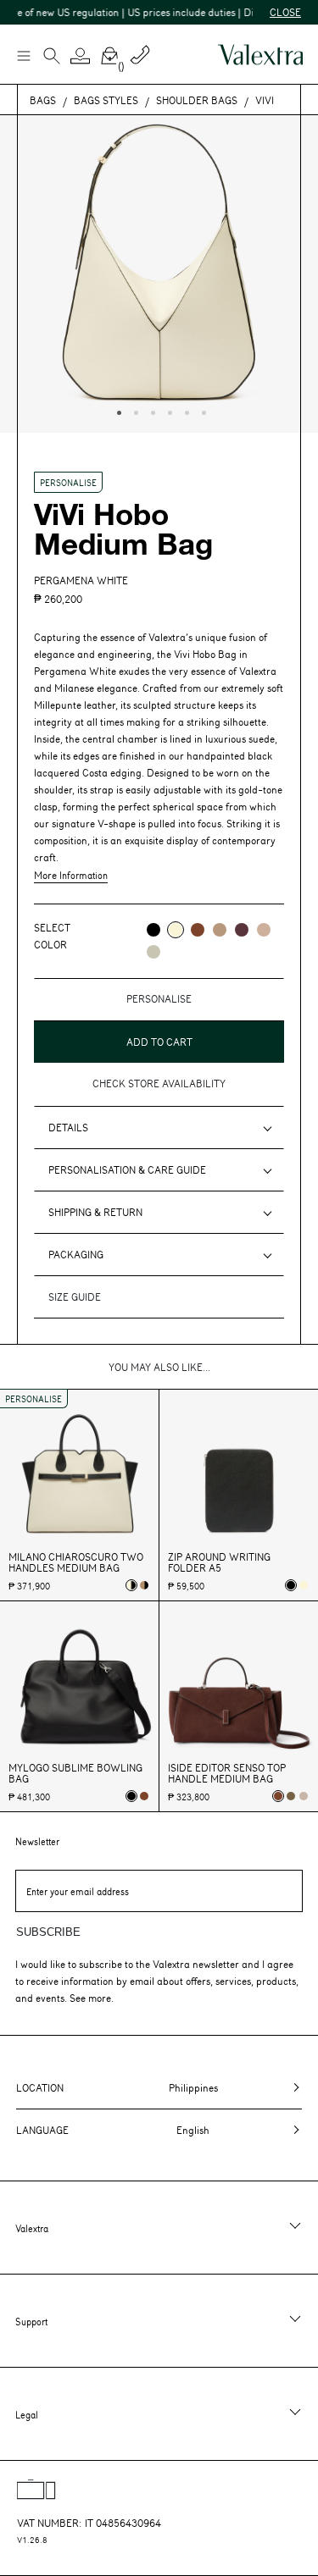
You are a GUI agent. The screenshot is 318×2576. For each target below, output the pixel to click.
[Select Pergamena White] (304, 1585)
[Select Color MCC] (198, 930)
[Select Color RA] (242, 930)
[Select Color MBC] (220, 930)
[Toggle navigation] (23, 55)
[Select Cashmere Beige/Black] (144, 1585)
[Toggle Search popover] (52, 58)
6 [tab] (202, 411)
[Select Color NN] (153, 930)
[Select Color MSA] (264, 930)
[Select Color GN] (153, 952)
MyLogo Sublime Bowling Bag (75, 1773)
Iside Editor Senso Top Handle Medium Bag (227, 1773)
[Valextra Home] (260, 55)
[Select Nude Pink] (304, 1796)
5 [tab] (185, 411)
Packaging (76, 1254)
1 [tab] (117, 411)
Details (68, 1127)
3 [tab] (151, 411)
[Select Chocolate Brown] (144, 1796)
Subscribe (48, 1932)
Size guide (75, 1296)
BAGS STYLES (106, 100)
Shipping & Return (95, 1212)
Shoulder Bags (197, 100)
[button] (81, 56)
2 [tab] (134, 411)
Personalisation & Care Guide (127, 1169)
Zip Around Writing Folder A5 (219, 1562)
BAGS (43, 100)
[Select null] (291, 1796)
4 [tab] (168, 411)
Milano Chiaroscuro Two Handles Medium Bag (76, 1562)
